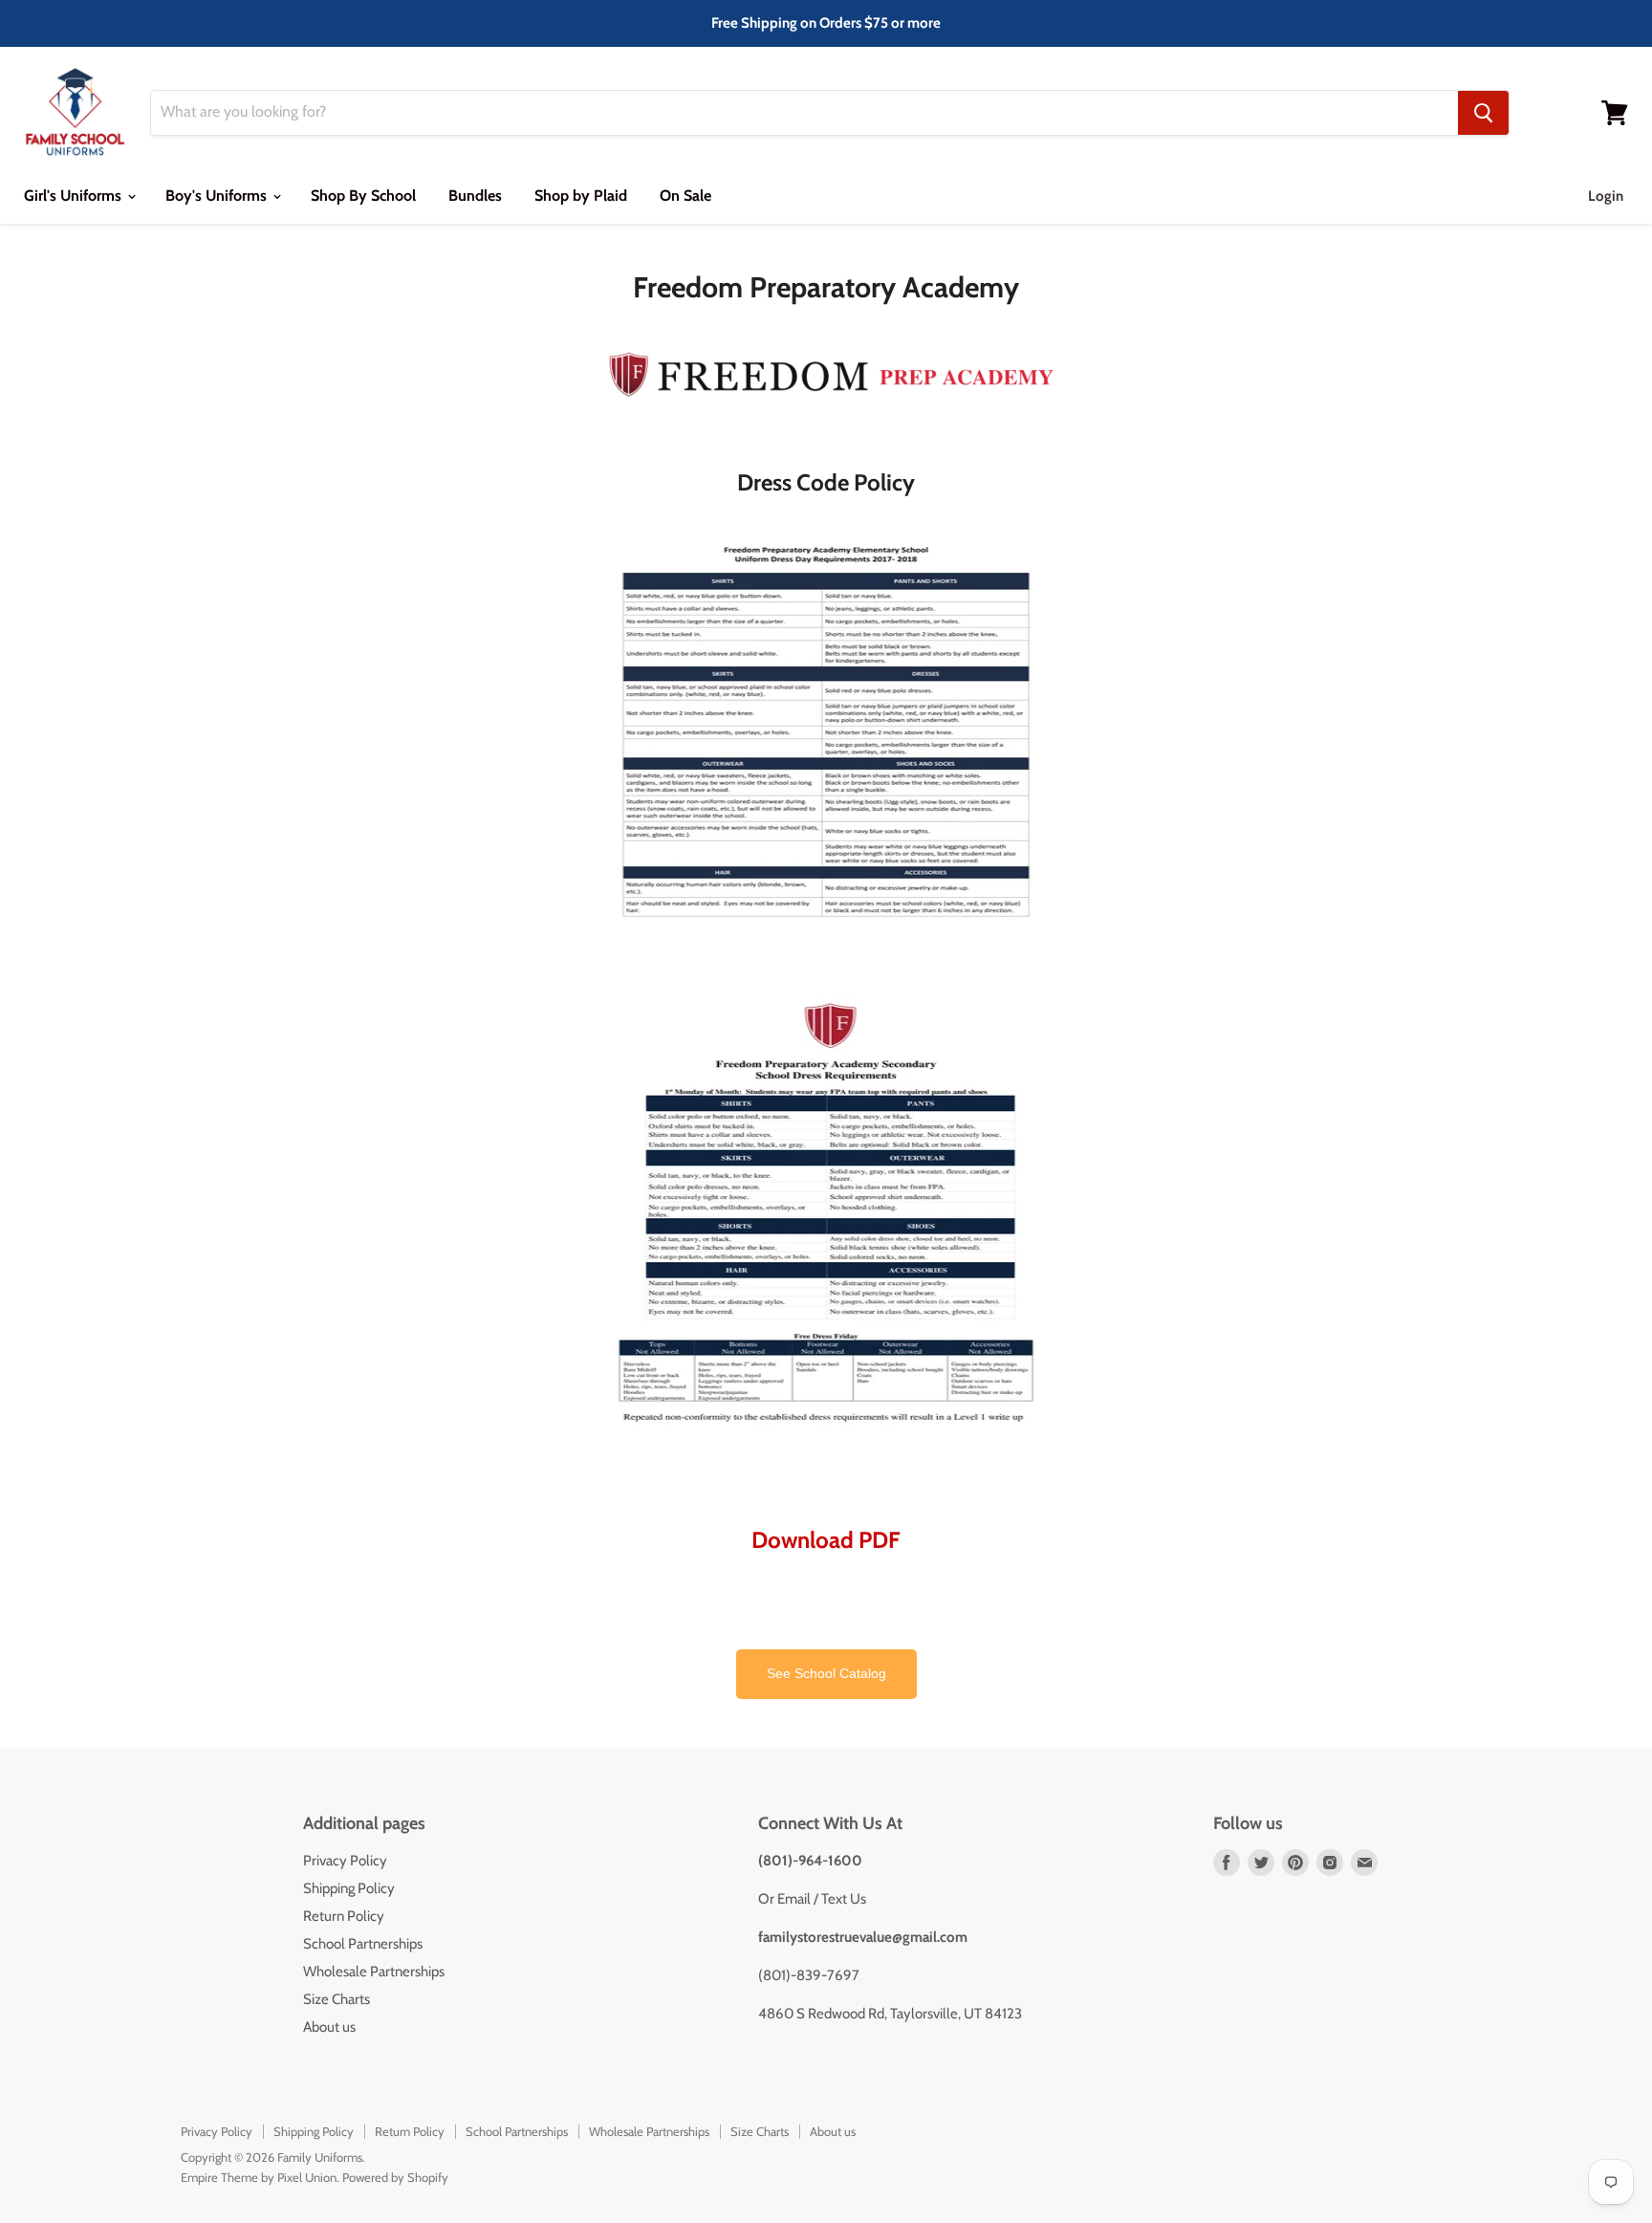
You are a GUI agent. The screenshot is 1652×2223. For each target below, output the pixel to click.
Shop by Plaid (581, 196)
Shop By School (363, 196)
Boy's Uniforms (218, 196)
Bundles (475, 196)
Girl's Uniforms (75, 196)
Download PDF (826, 1540)
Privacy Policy (345, 1861)
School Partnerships (363, 1944)
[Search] (1483, 113)
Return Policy (344, 1916)
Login (1606, 196)
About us (329, 2027)
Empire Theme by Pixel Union (259, 2177)
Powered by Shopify (395, 2177)
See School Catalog (826, 1674)
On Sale (685, 196)
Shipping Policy (349, 1888)
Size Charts (337, 1999)
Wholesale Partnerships (374, 1972)
